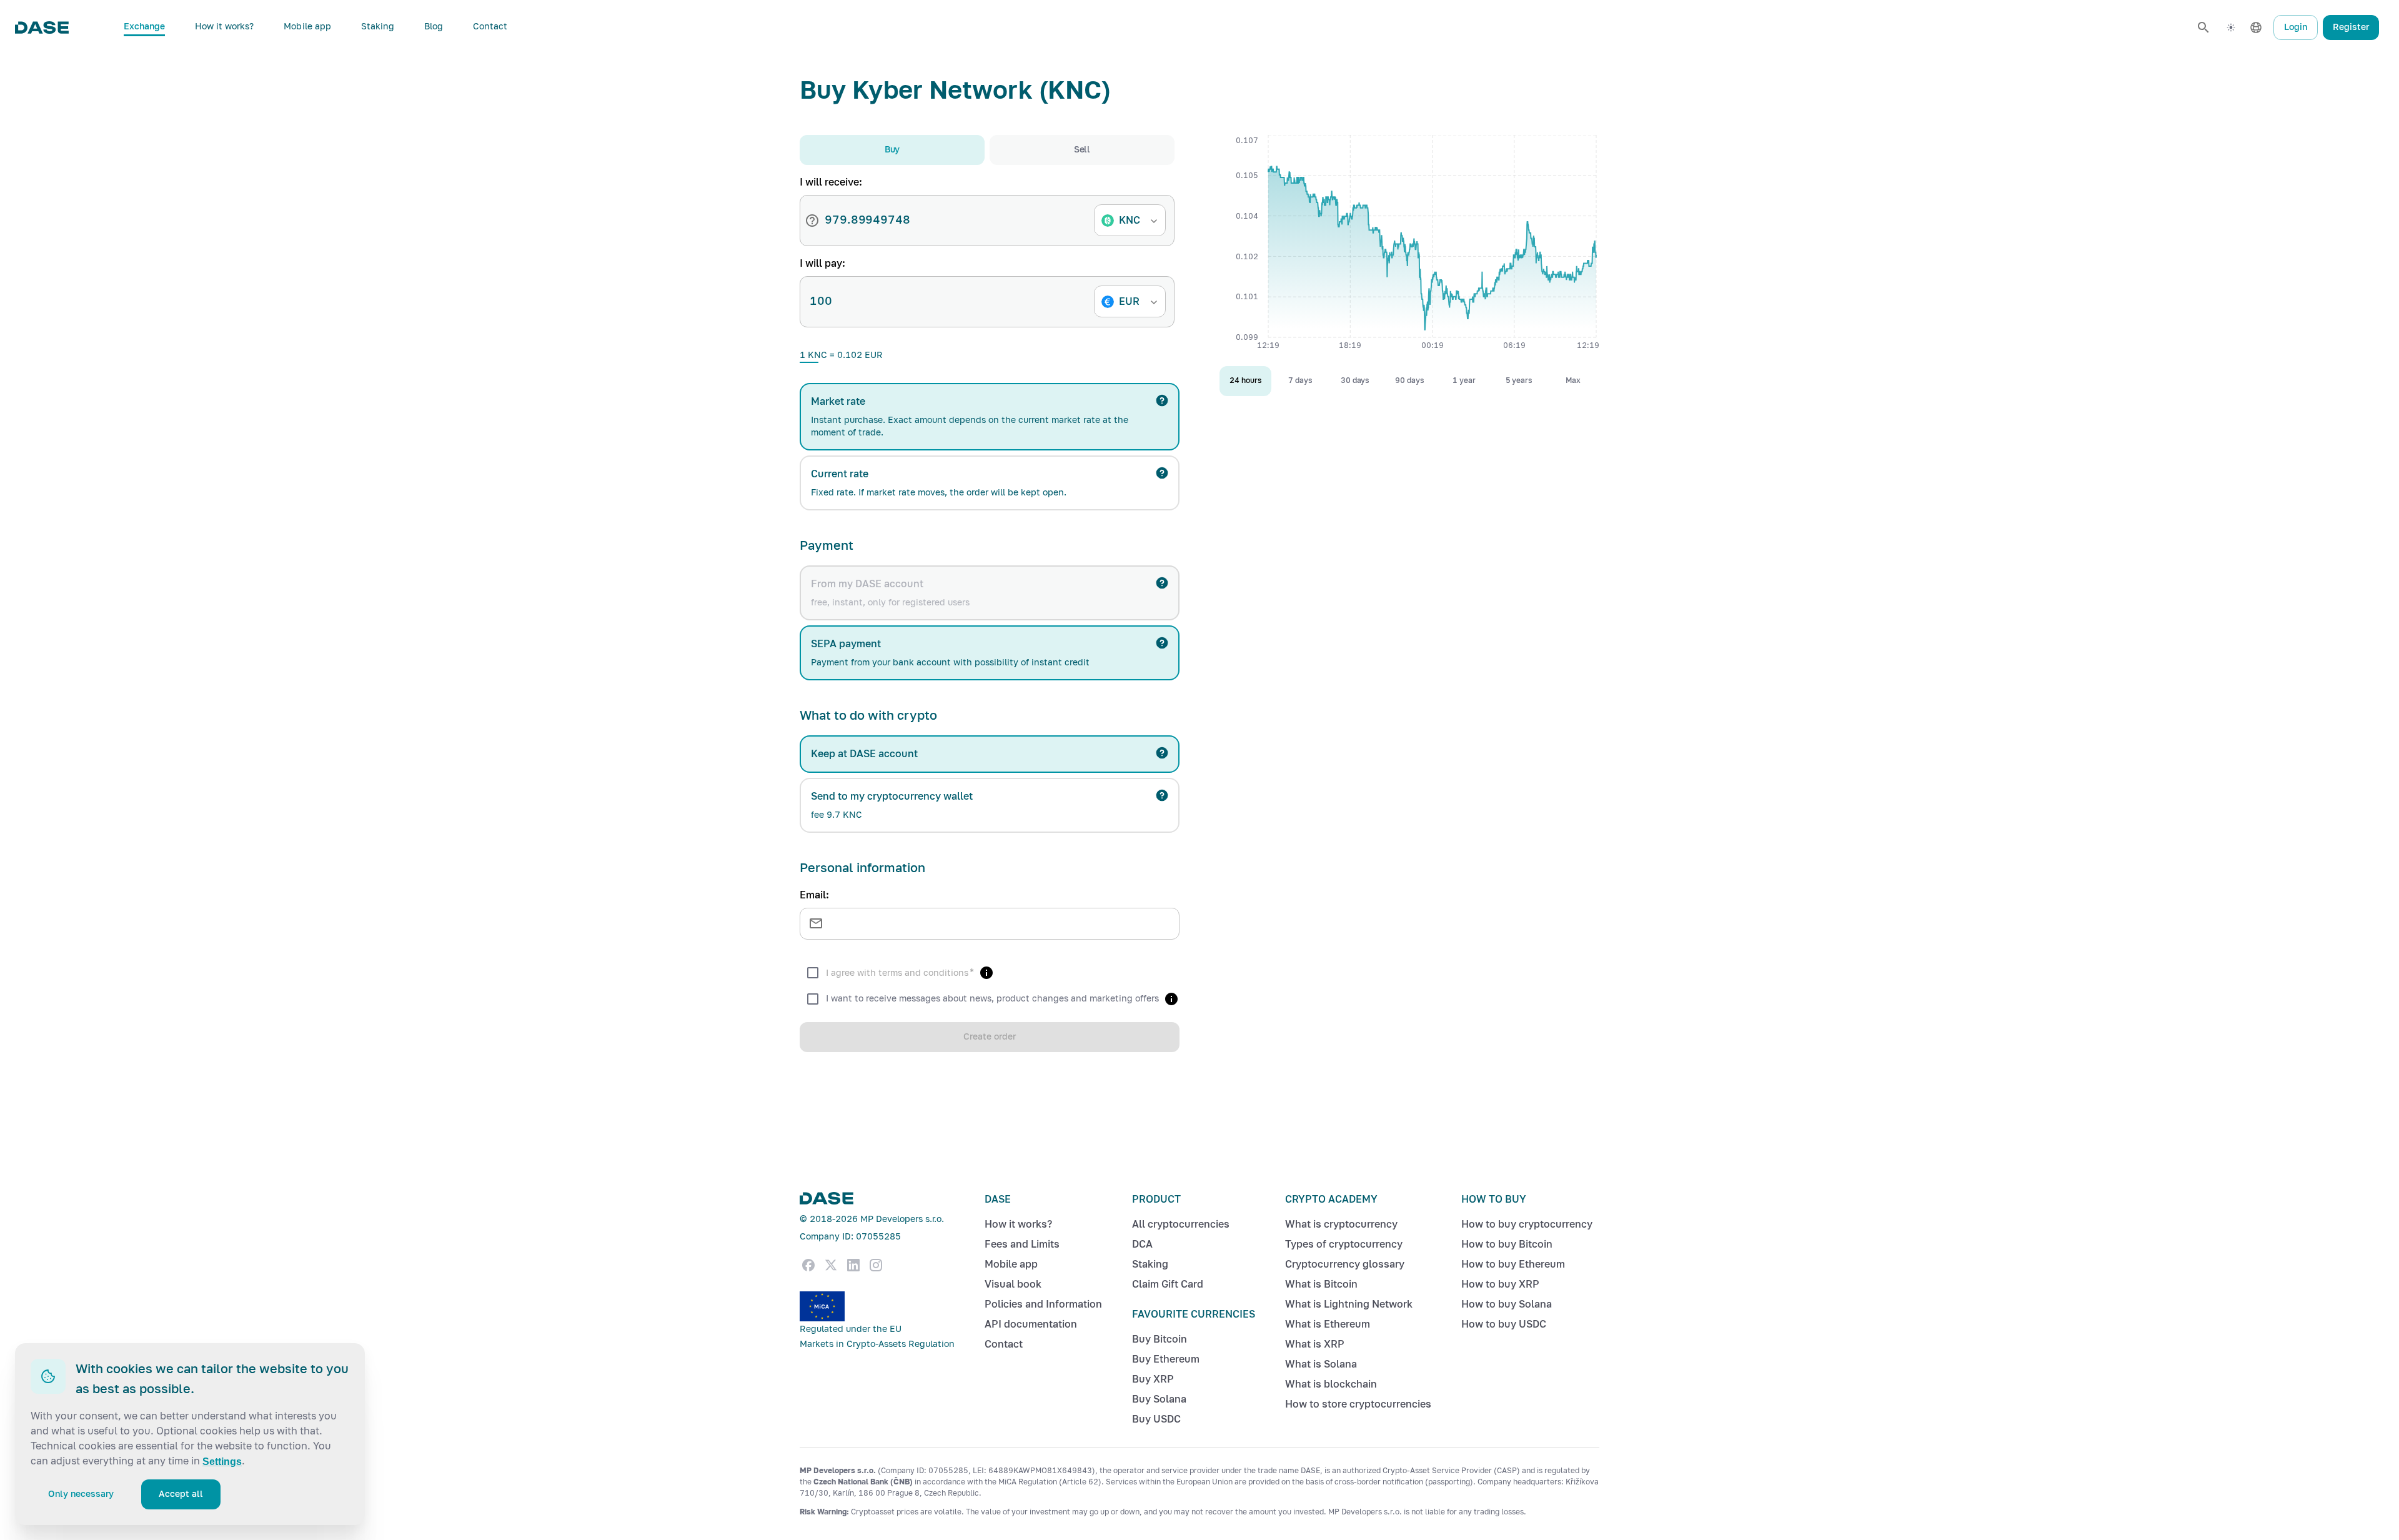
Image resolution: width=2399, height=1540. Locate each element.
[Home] (42, 27)
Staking (378, 27)
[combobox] (1133, 221)
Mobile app (307, 27)
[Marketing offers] (1171, 999)
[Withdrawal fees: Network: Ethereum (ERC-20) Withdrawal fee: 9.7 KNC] (1162, 795)
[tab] (892, 150)
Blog (434, 27)
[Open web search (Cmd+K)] (2203, 27)
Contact (490, 27)
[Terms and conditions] (986, 973)
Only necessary (81, 1494)
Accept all (181, 1494)
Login (2296, 27)
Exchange (144, 27)
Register (2351, 27)
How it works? (225, 27)
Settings (222, 1462)
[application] (1409, 246)
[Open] (1154, 221)
